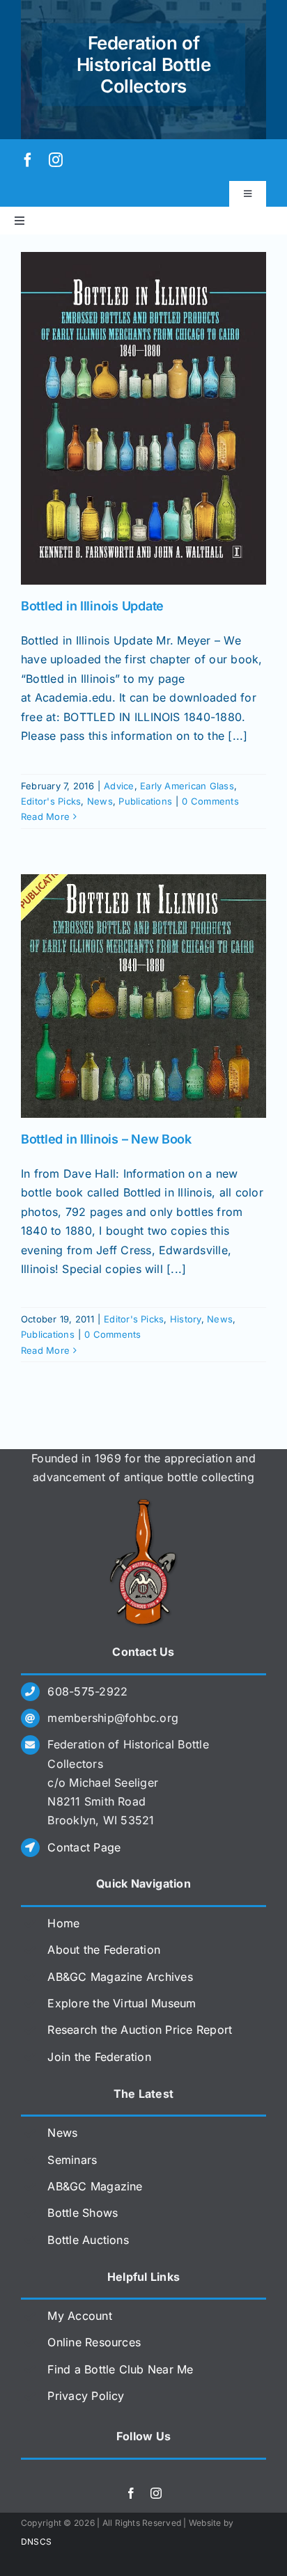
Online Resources (94, 2342)
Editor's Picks (51, 801)
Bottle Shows (83, 2213)
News (100, 801)
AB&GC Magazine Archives (120, 1977)
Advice (119, 786)
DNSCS (36, 2542)
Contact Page (84, 1847)
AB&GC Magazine (95, 2186)
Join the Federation (99, 2057)
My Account (79, 2316)
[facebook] (28, 160)
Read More (45, 816)
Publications (145, 801)
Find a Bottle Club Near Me (120, 2369)
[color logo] (143, 1504)
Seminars (72, 2160)
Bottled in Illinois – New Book (106, 1139)
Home (63, 1923)
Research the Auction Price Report (140, 2030)
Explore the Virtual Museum (122, 2003)
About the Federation (104, 1950)
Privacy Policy (86, 2396)
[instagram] (56, 160)
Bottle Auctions (88, 2240)
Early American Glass (187, 786)
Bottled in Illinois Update (92, 606)
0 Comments (210, 801)
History (186, 1319)
